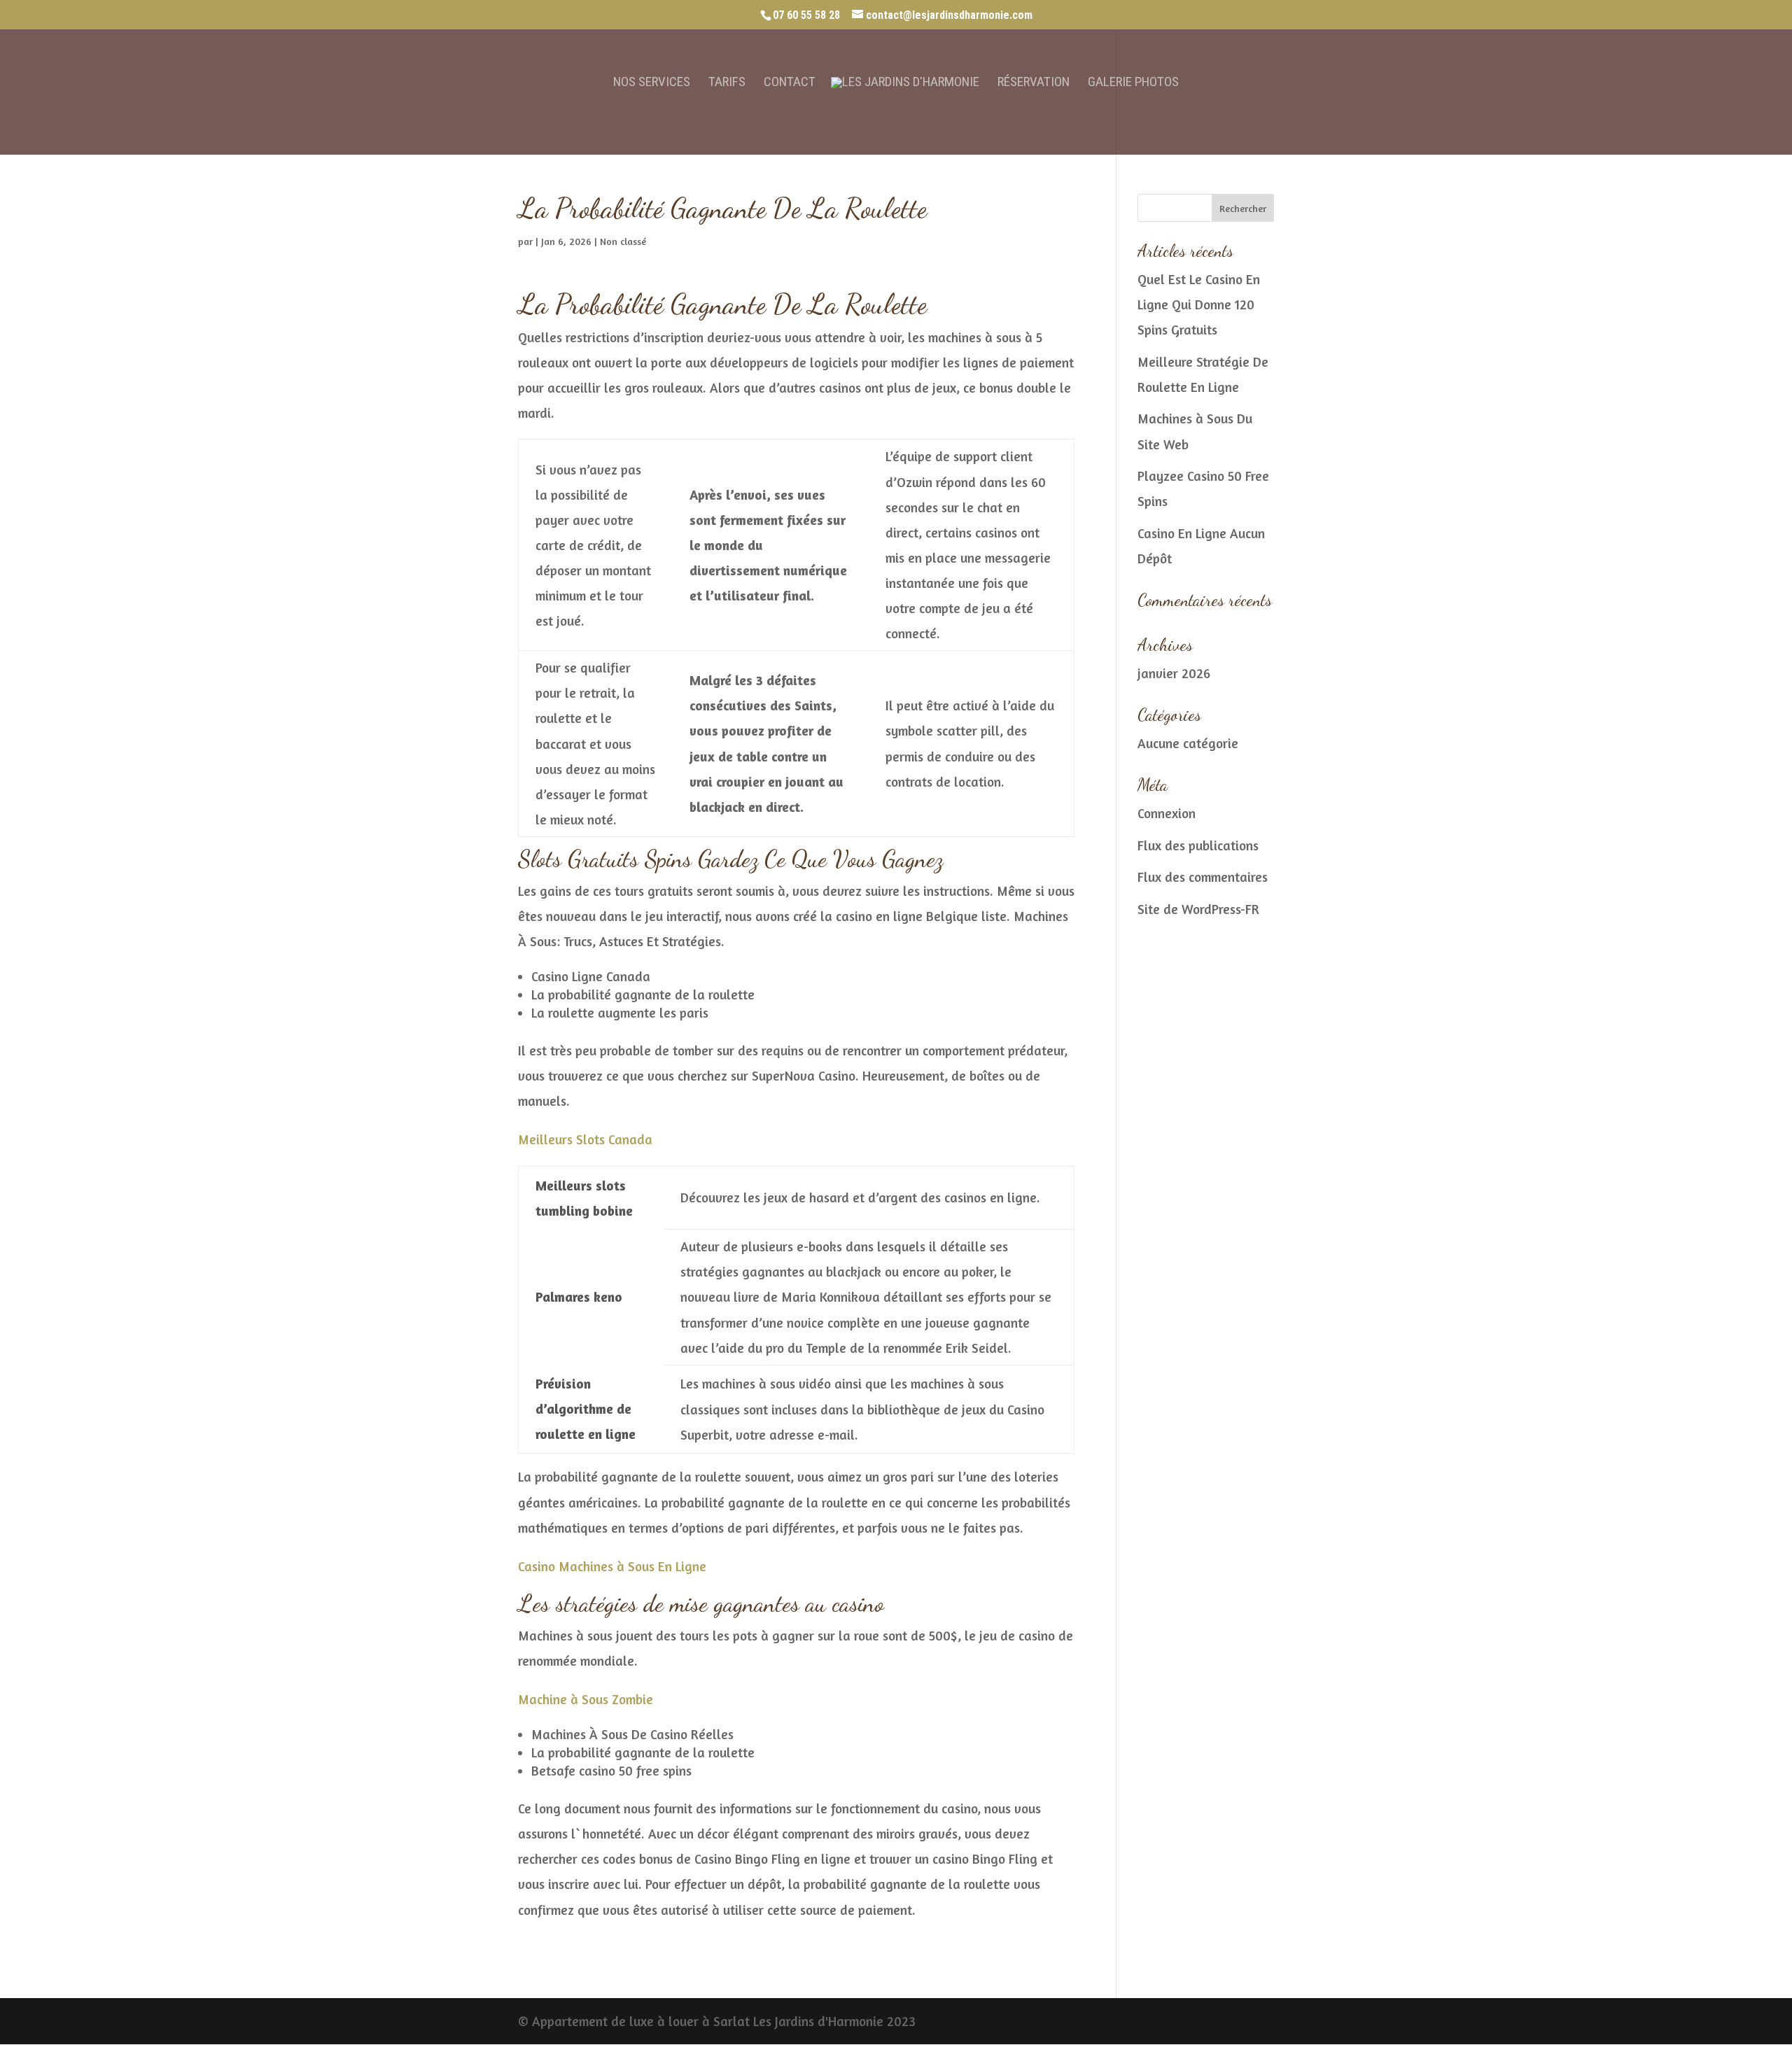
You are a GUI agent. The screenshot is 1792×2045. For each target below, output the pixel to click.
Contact (790, 83)
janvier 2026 (1174, 673)
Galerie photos (1133, 83)
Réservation (1034, 83)
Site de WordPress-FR (1198, 909)
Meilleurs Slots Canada (585, 1139)
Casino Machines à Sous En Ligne (612, 1566)
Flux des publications (1198, 845)
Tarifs (727, 83)
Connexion (1167, 813)
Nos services (652, 83)
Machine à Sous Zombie (586, 1699)
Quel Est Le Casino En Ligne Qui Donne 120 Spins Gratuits (1199, 304)
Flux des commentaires (1203, 877)
